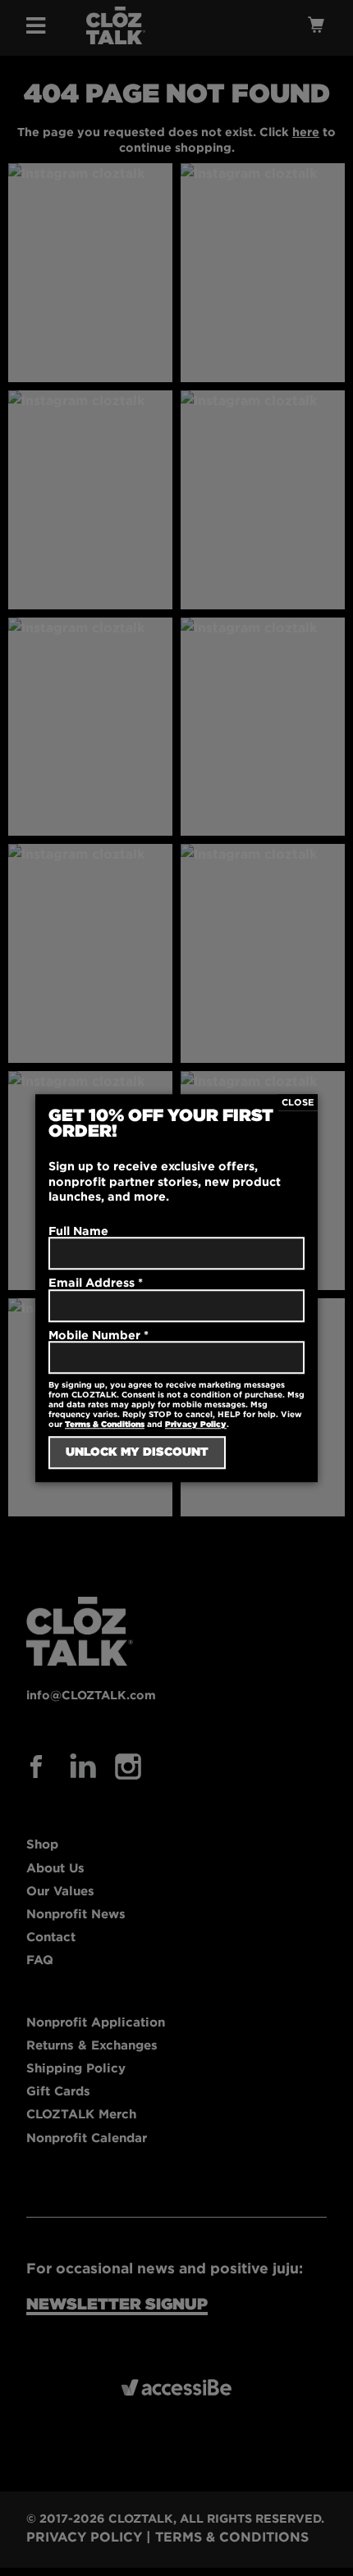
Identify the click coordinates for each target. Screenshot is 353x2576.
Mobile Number (99, 1335)
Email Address (96, 1282)
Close (298, 1102)
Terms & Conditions (105, 1424)
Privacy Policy (196, 1424)
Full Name (78, 1231)
